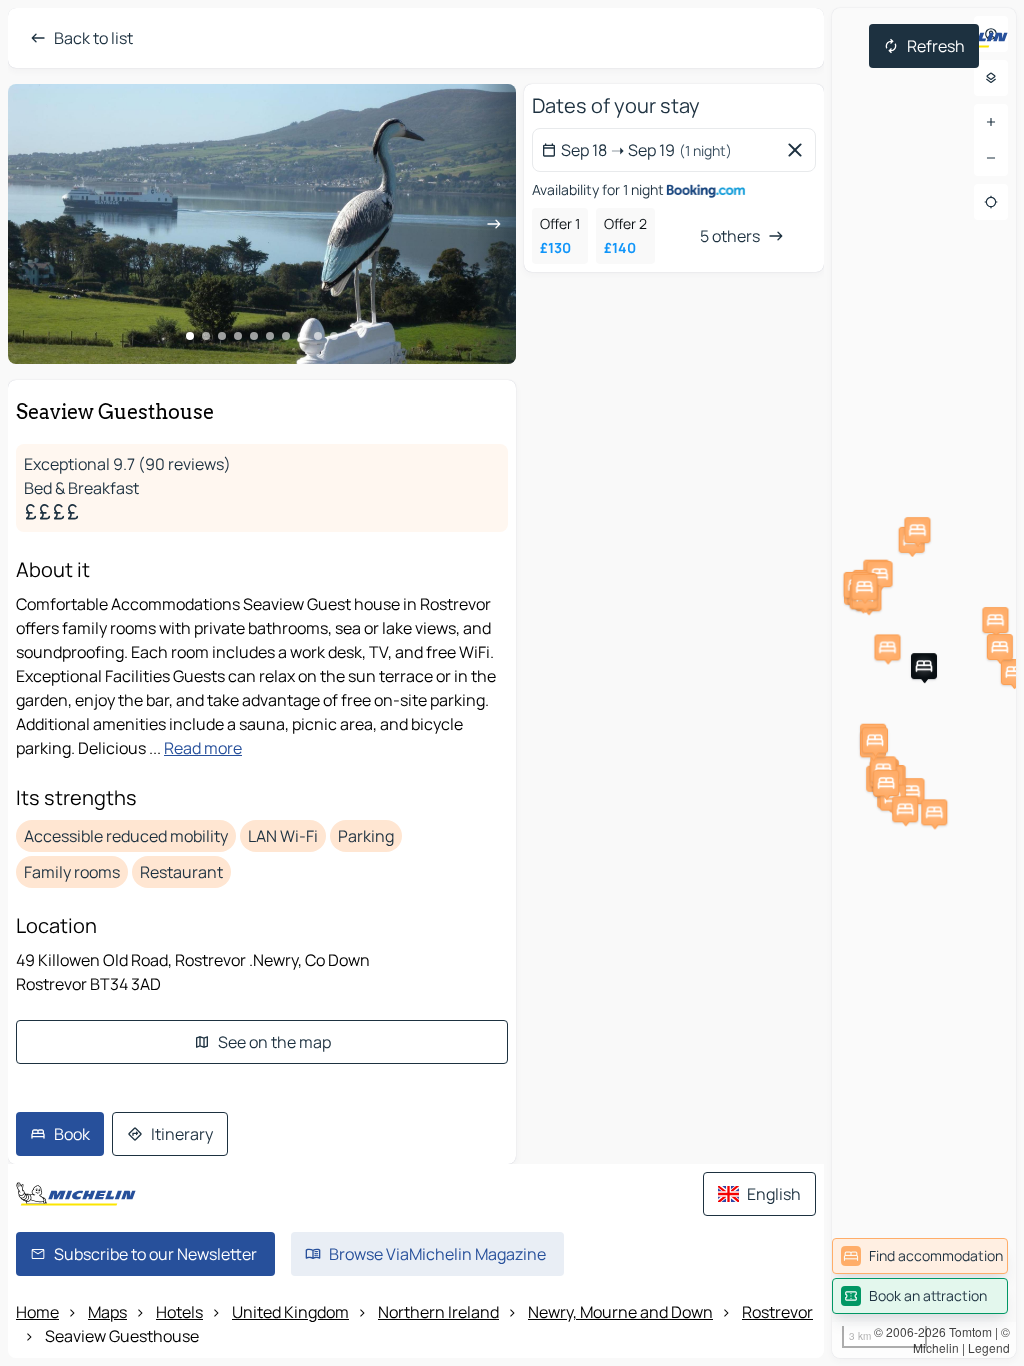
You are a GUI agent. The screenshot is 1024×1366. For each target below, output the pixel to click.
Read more (203, 748)
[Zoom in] (991, 122)
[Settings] (991, 78)
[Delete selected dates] (799, 150)
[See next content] (494, 224)
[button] (880, 574)
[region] (924, 683)
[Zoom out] (991, 158)
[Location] (991, 202)
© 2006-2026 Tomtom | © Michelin (942, 1339)
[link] (920, 1256)
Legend (989, 1347)
